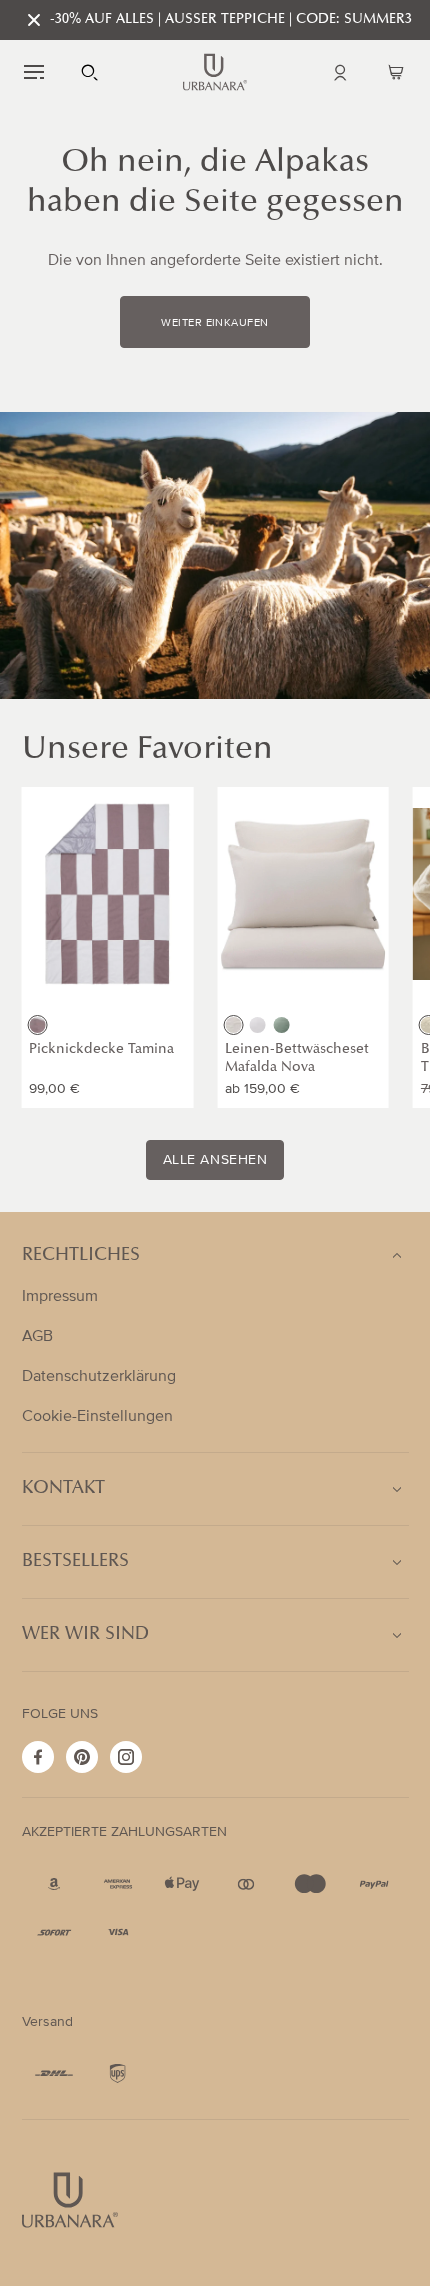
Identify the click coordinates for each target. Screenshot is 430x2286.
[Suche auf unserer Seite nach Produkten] (90, 72)
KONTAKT (63, 1489)
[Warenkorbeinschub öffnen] (396, 72)
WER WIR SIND (85, 1635)
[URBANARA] (215, 72)
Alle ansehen (215, 1160)
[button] (34, 72)
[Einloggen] (340, 72)
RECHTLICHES (81, 1256)
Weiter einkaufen (214, 323)
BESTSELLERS (75, 1562)
